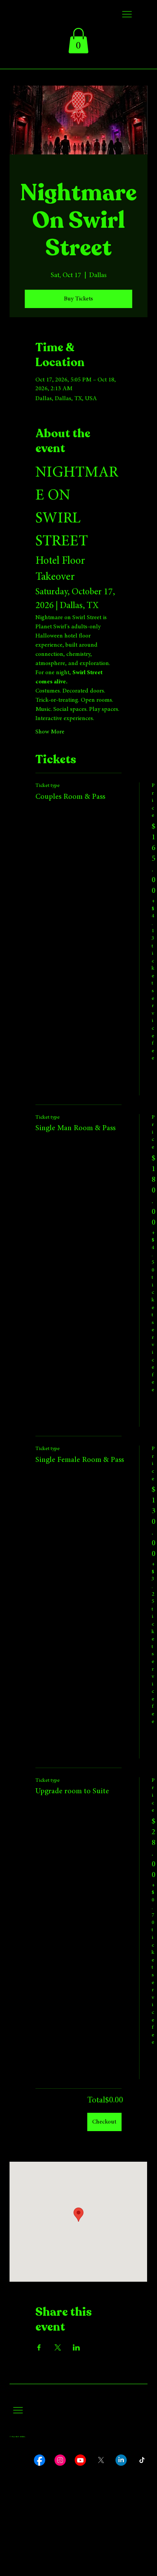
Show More (50, 732)
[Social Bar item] (40, 2460)
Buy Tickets (78, 299)
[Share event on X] (58, 2347)
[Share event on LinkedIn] (76, 2347)
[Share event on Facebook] (39, 2347)
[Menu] (127, 14)
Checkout (104, 2122)
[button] (78, 41)
